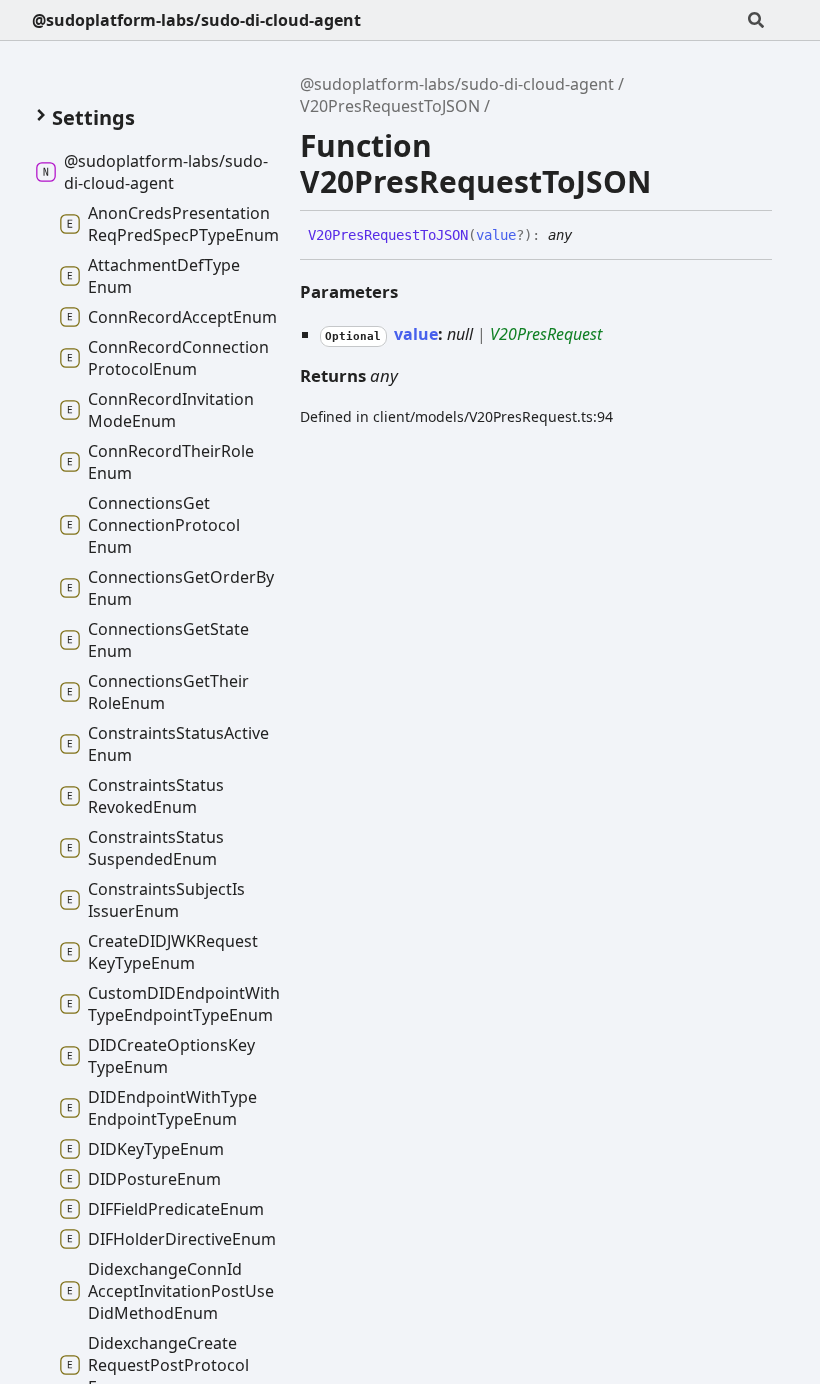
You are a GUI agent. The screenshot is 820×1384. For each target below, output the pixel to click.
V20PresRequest (546, 334)
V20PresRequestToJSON (390, 106)
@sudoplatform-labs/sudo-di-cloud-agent (196, 20)
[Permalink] (587, 236)
